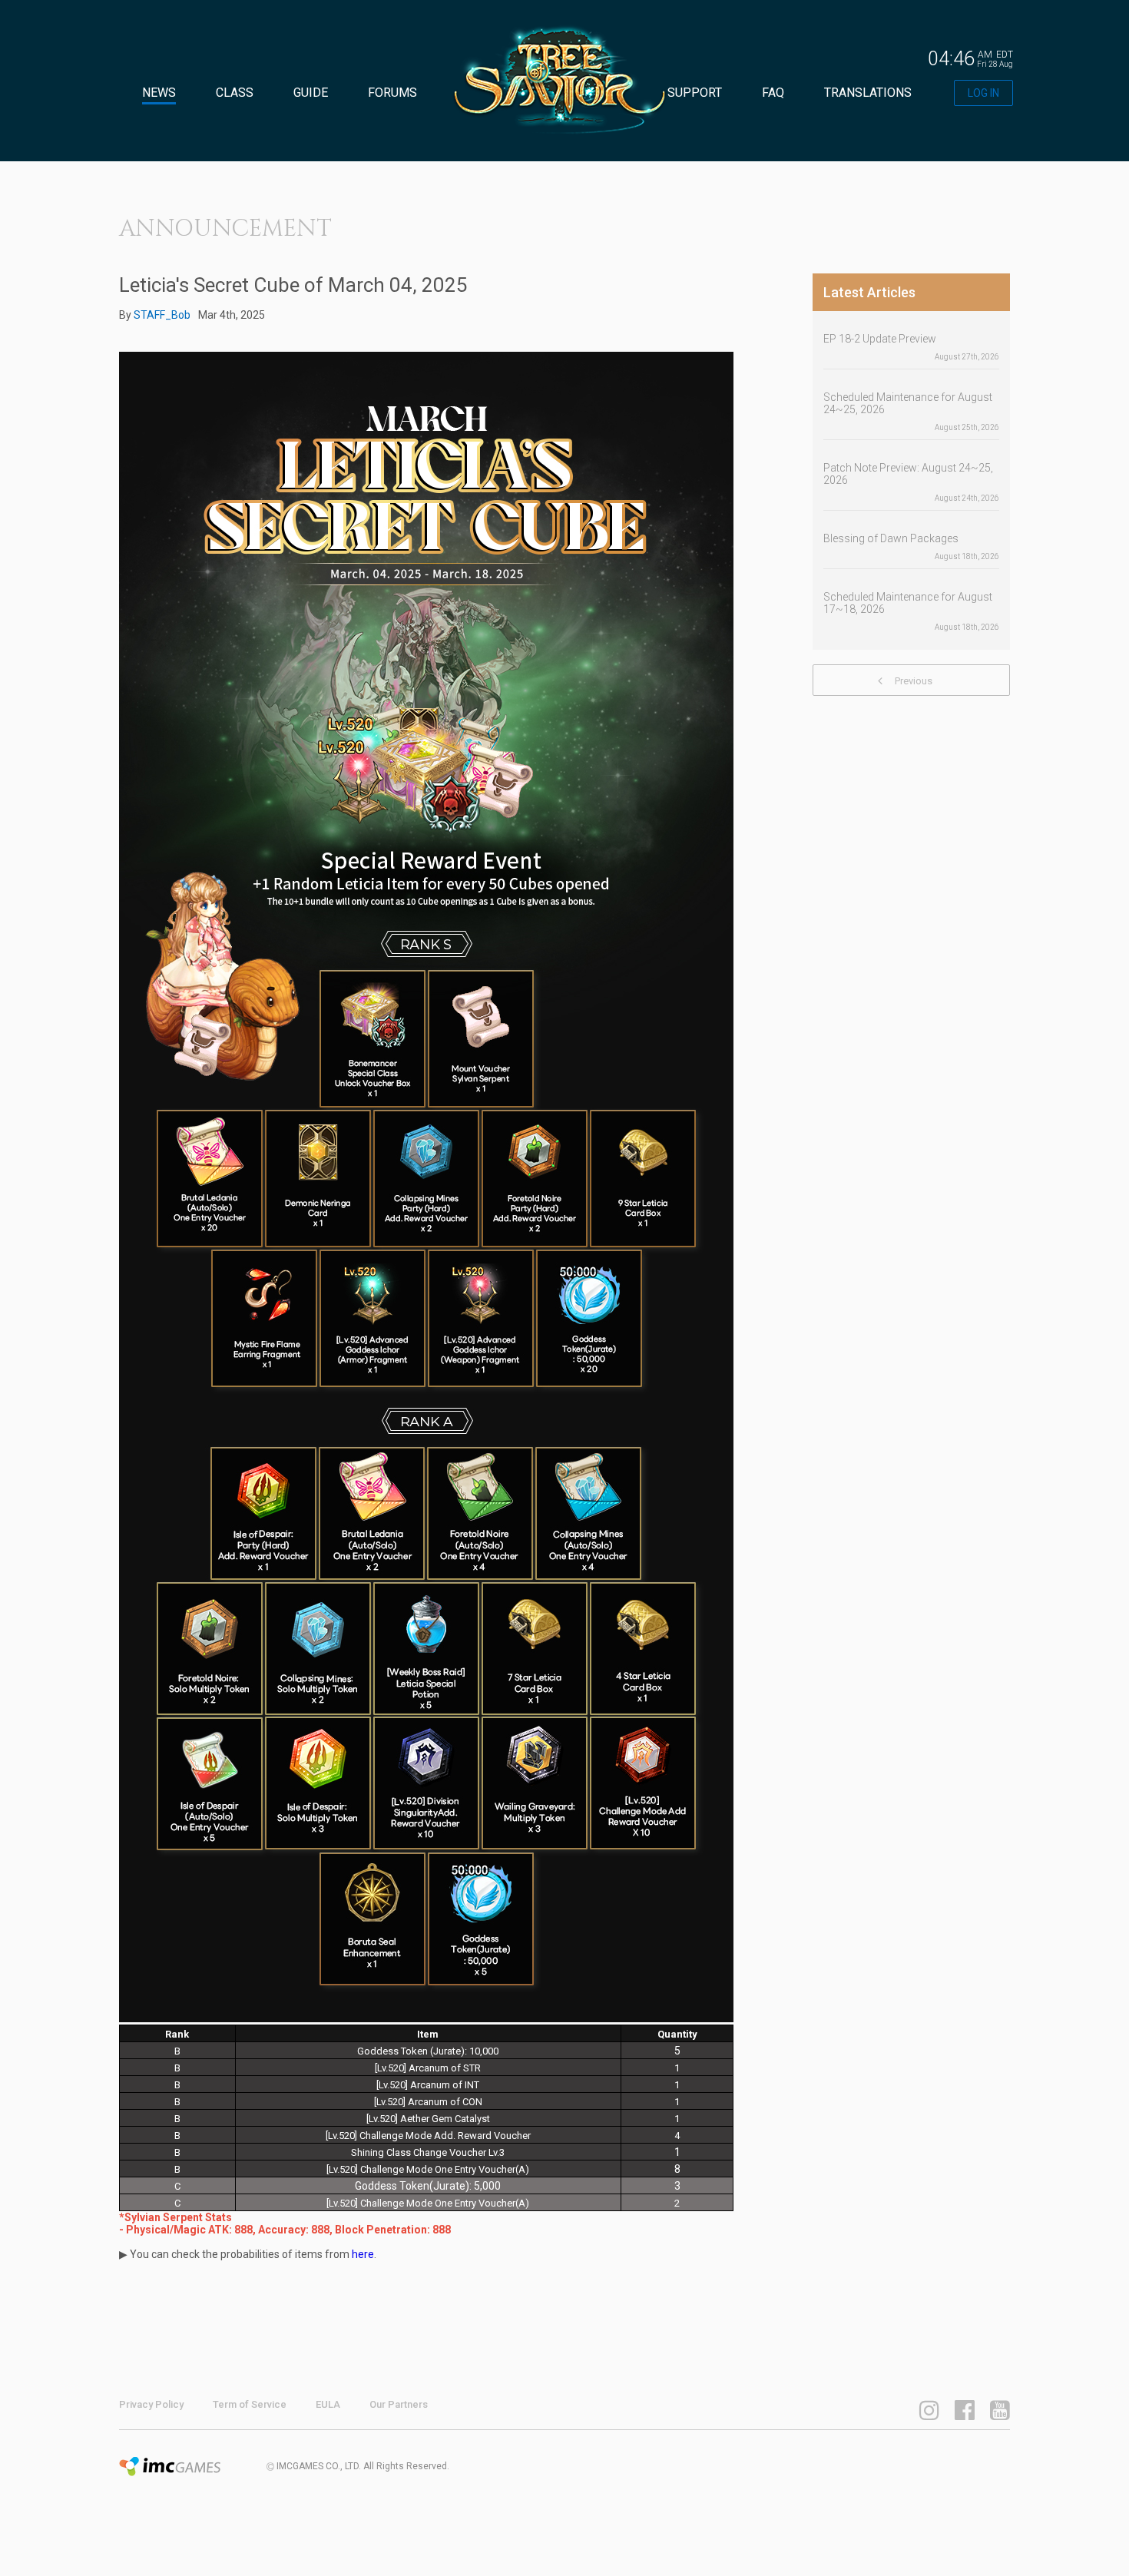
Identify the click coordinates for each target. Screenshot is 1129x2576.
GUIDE (311, 93)
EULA (328, 2404)
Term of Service (250, 2404)
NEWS (159, 93)
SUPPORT (695, 93)
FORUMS (392, 93)
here (363, 2254)
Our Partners (399, 2404)
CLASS (235, 93)
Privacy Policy (151, 2404)
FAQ (773, 93)
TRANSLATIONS (868, 93)
